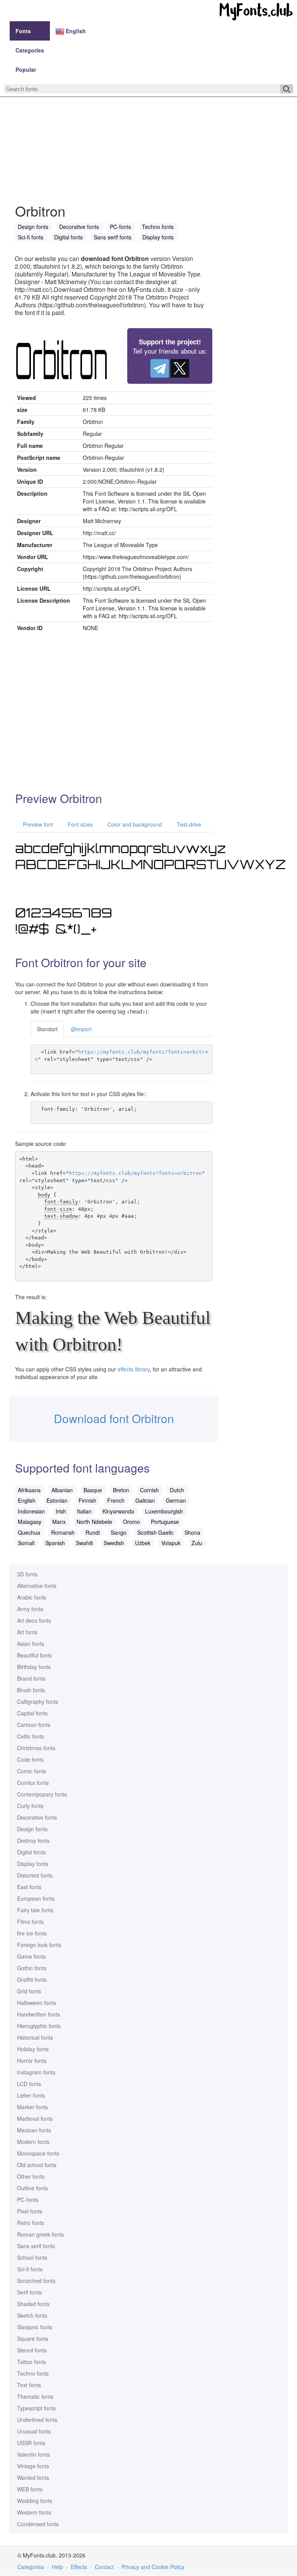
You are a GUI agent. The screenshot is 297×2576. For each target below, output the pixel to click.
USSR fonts (31, 2443)
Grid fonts (29, 1991)
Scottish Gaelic (155, 1532)
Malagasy (30, 1522)
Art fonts (27, 1632)
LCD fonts (29, 2084)
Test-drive (188, 824)
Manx (59, 1522)
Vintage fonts (33, 2466)
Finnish (87, 1500)
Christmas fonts (36, 1748)
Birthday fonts (34, 1667)
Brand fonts (31, 1678)
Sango (119, 1532)
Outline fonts (32, 2188)
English (75, 31)
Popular (26, 69)
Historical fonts (35, 2037)
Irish (61, 1511)
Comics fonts (33, 1783)
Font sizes (79, 824)
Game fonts (31, 1956)
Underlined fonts (37, 2420)
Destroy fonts (33, 1840)
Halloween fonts (37, 2003)
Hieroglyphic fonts (39, 2026)
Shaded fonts (33, 2304)
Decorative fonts (37, 1817)
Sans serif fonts (36, 2246)
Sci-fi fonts (30, 2269)
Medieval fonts (35, 2118)
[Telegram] (160, 368)
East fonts (29, 1887)
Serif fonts (29, 2292)
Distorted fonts (35, 1875)
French (116, 1500)
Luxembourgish (164, 1511)
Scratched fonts (36, 2281)
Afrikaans (29, 1490)
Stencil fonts (32, 2350)
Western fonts (34, 2512)
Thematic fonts (35, 2396)
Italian (84, 1511)
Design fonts (32, 1829)
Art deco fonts (34, 1620)
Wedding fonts (35, 2501)
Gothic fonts (32, 1968)
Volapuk (171, 1543)
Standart (47, 1029)
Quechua (29, 1532)
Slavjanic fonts (35, 2327)
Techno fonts (33, 2373)
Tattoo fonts (32, 2362)
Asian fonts (31, 1644)
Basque (93, 1490)
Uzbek (143, 1543)
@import (81, 1029)
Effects (79, 2567)
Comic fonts (32, 1771)
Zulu (197, 1543)
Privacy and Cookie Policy (153, 2567)
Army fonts (30, 1609)
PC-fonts (28, 2200)
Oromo (131, 1522)
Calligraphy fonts (38, 1702)
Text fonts (29, 2385)
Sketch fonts (32, 2315)
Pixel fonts (30, 2211)
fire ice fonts (32, 1933)
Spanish (55, 1543)
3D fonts (27, 1574)
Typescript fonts (36, 2408)
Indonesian (31, 1511)
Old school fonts (37, 2165)
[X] (180, 368)
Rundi (93, 1532)
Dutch (177, 1490)
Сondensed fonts (38, 2524)
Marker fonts (32, 2107)
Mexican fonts (34, 2130)
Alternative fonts (37, 1586)
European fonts (36, 1898)
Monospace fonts (38, 2153)
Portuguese (165, 1522)
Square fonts (33, 2339)
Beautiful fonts (34, 1655)
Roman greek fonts (40, 2234)
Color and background (134, 824)
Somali (26, 1543)
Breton (121, 1490)
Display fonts (33, 1864)
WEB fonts (30, 2489)
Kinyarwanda (118, 1511)
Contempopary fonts (42, 1794)
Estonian (57, 1500)
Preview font (37, 824)
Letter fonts (31, 2095)
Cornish (149, 1490)
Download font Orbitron (114, 1418)
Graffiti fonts (32, 1979)
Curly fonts (30, 1806)
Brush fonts (31, 1690)
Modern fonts (33, 2142)
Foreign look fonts (39, 1945)
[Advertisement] (148, 130)
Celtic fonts (31, 1736)
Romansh (63, 1532)
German (176, 1500)
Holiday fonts (33, 2049)
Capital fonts (32, 1713)
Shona (192, 1532)
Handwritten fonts (38, 2014)
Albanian (62, 1490)
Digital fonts (31, 1852)
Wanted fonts (33, 2478)
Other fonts (31, 2176)
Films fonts (30, 1922)
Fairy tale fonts (35, 1910)
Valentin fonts (33, 2454)
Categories (30, 50)
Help (57, 2567)
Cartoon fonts (34, 1725)
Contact (104, 2567)
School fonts (32, 2257)
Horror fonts (32, 2061)
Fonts (23, 31)
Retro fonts (31, 2223)
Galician (145, 1500)
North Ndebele (94, 1522)
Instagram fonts (36, 2072)
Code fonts (30, 1759)
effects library (134, 1369)
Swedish (114, 1543)
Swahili (84, 1543)
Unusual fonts (34, 2431)
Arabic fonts (32, 1597)
